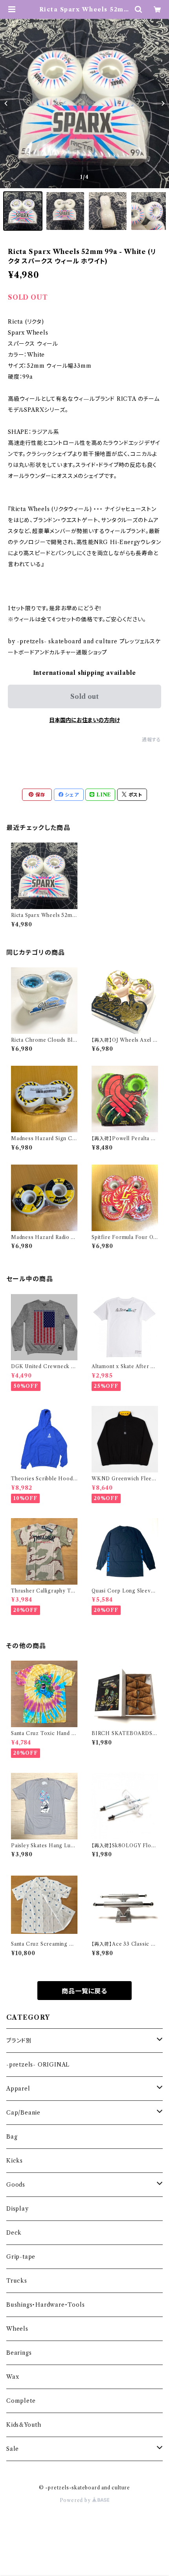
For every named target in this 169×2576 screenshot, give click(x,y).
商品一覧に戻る (84, 1991)
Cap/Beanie (23, 2113)
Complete (21, 2401)
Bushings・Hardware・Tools (45, 2305)
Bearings (19, 2353)
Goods (16, 2185)
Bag (12, 2137)
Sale (13, 2449)
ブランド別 (19, 2041)
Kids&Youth (24, 2425)
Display (17, 2209)
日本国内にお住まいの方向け (84, 720)
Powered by (76, 2500)
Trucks (17, 2281)
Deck (14, 2233)
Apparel (18, 2089)
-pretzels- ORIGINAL (38, 2065)
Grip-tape (21, 2257)
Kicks (15, 2161)
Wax (13, 2377)
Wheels (17, 2329)
